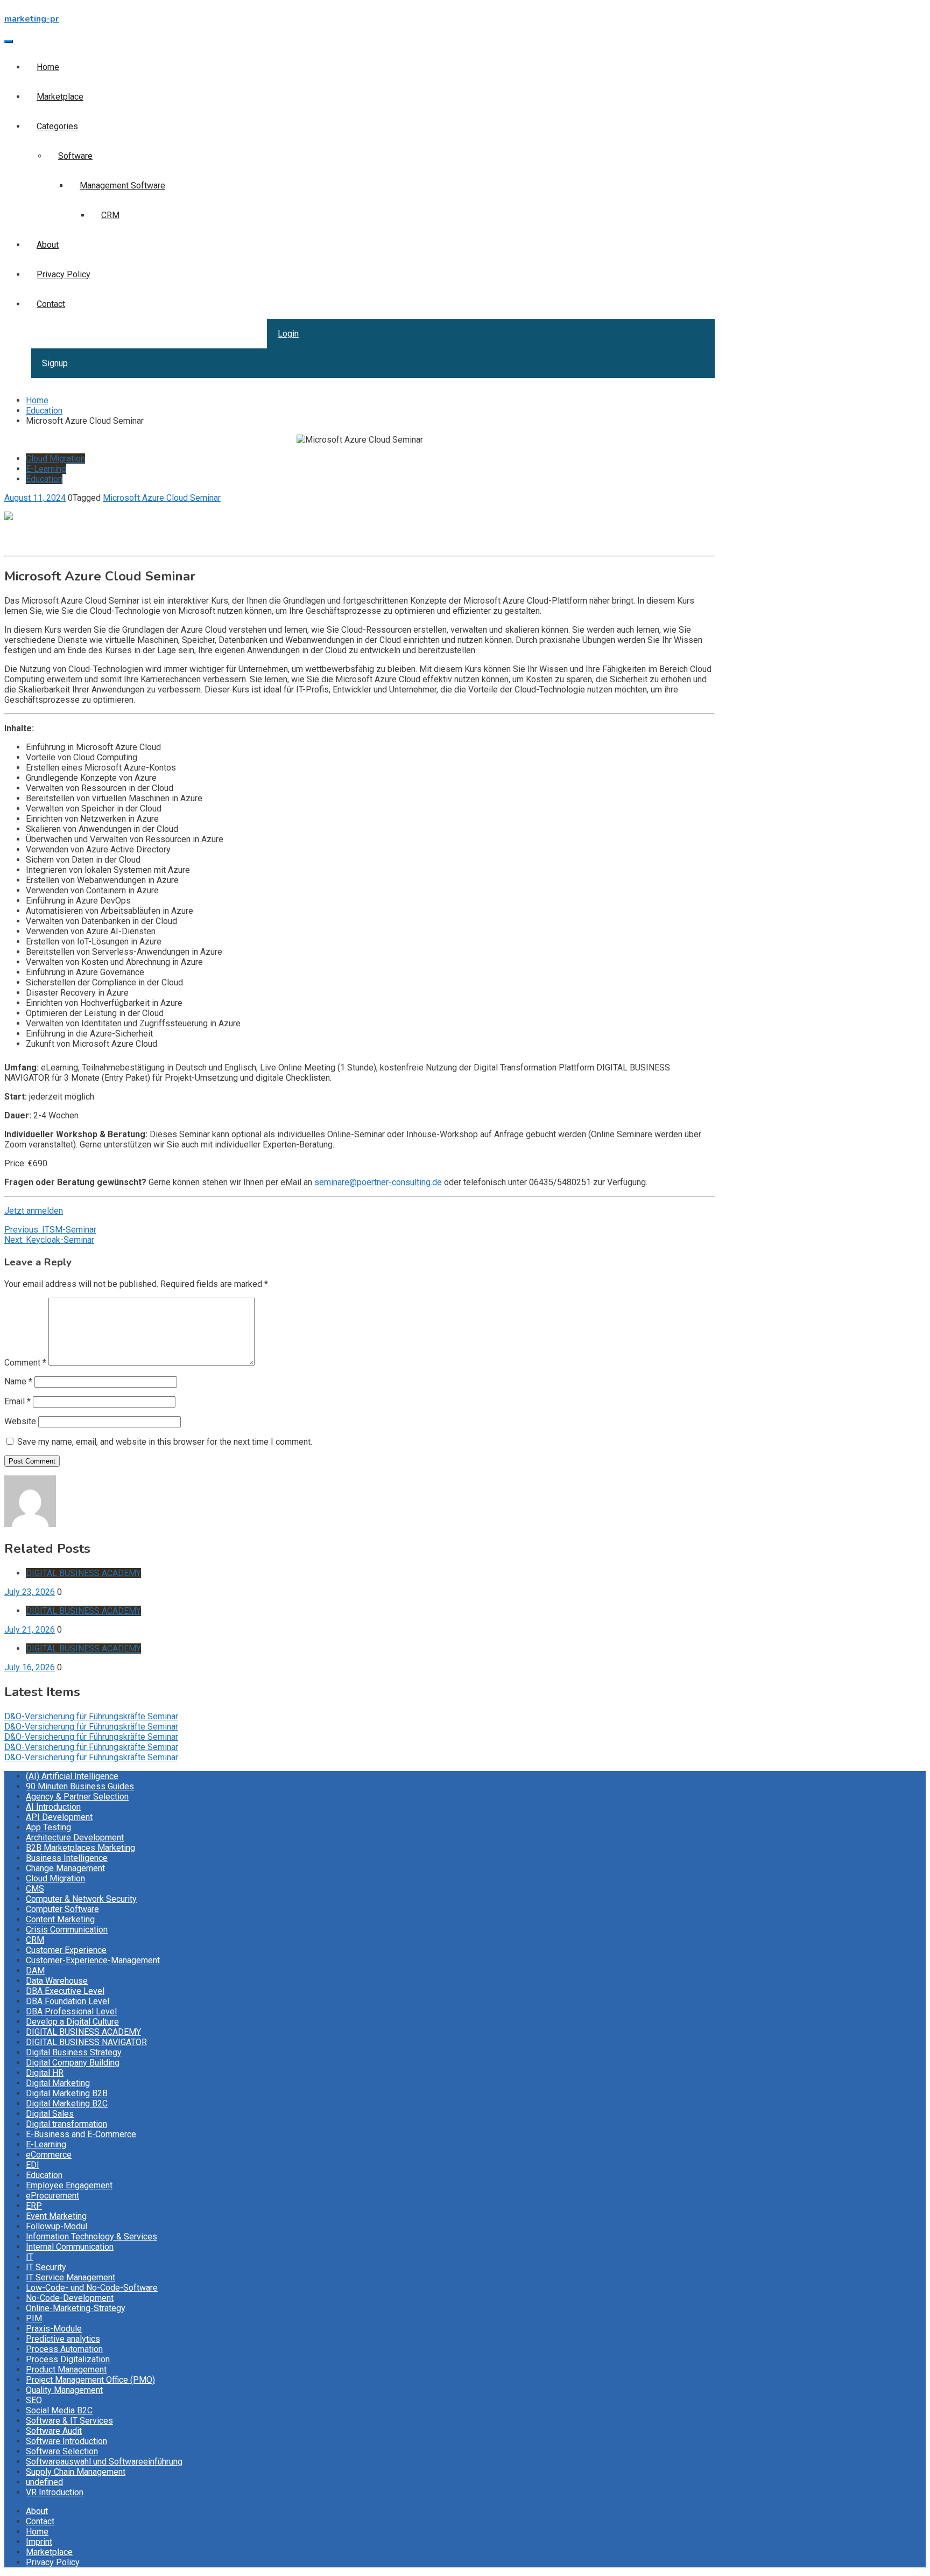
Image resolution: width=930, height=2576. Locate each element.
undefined (44, 2482)
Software (75, 156)
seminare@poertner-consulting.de (378, 1182)
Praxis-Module (54, 2329)
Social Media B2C (59, 2410)
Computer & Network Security (81, 1899)
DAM (35, 1970)
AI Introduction (53, 1807)
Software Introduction (66, 2441)
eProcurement (52, 2196)
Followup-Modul (57, 2226)
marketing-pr (31, 19)
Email (17, 1401)
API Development (59, 1817)
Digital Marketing (58, 2083)
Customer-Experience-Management (93, 1960)
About (48, 245)
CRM (110, 215)
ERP (34, 2206)
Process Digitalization (68, 2359)
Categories (57, 126)
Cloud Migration (55, 458)
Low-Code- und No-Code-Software (92, 2288)
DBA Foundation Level (68, 2001)
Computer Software (62, 1909)
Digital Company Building (73, 2063)
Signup (55, 363)
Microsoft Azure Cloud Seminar (162, 498)
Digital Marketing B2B (67, 2093)
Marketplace (60, 97)
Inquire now (26, 546)
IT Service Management (71, 2277)
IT (30, 2257)
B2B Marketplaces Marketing (80, 1848)
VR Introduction (55, 2492)
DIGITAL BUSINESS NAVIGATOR (86, 2042)
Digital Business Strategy (74, 2052)
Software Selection (62, 2451)
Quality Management (64, 2390)
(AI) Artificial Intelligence (72, 1776)
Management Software (122, 185)
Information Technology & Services (91, 2236)
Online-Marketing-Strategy (76, 2308)
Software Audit (54, 2431)
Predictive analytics (63, 2339)
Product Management (66, 2369)
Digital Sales (50, 2114)
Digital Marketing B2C (67, 2103)
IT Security (46, 2267)
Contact (51, 304)
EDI (33, 2165)
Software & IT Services (69, 2421)
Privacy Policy (64, 274)
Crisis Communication (67, 1930)
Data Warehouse (57, 1981)
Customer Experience (66, 1950)
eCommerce (49, 2155)
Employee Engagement (69, 2185)
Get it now (23, 536)
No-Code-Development (70, 2298)
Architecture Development (75, 1837)
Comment (25, 1363)
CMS (35, 1889)
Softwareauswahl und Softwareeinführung (104, 2462)
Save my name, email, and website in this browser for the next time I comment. (165, 1442)
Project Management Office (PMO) (90, 2380)
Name (18, 1381)
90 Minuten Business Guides (80, 1786)
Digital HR (45, 2073)
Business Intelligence (67, 1858)
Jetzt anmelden (34, 1211)
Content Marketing (60, 1919)
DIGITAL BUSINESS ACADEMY (83, 1573)
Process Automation (64, 2349)
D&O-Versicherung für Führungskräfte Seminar (91, 1716)
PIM (34, 2318)
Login (288, 334)
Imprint (39, 2542)
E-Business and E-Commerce (81, 2134)
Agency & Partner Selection (77, 1797)
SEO (34, 2400)
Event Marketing (56, 2216)
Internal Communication (70, 2247)
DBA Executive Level (65, 1991)
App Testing (48, 1827)
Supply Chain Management (76, 2472)
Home (48, 67)
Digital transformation (66, 2124)
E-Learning (46, 469)
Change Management (65, 1868)
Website (20, 1421)
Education (44, 479)
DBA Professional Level (71, 2011)
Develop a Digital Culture (72, 2022)
